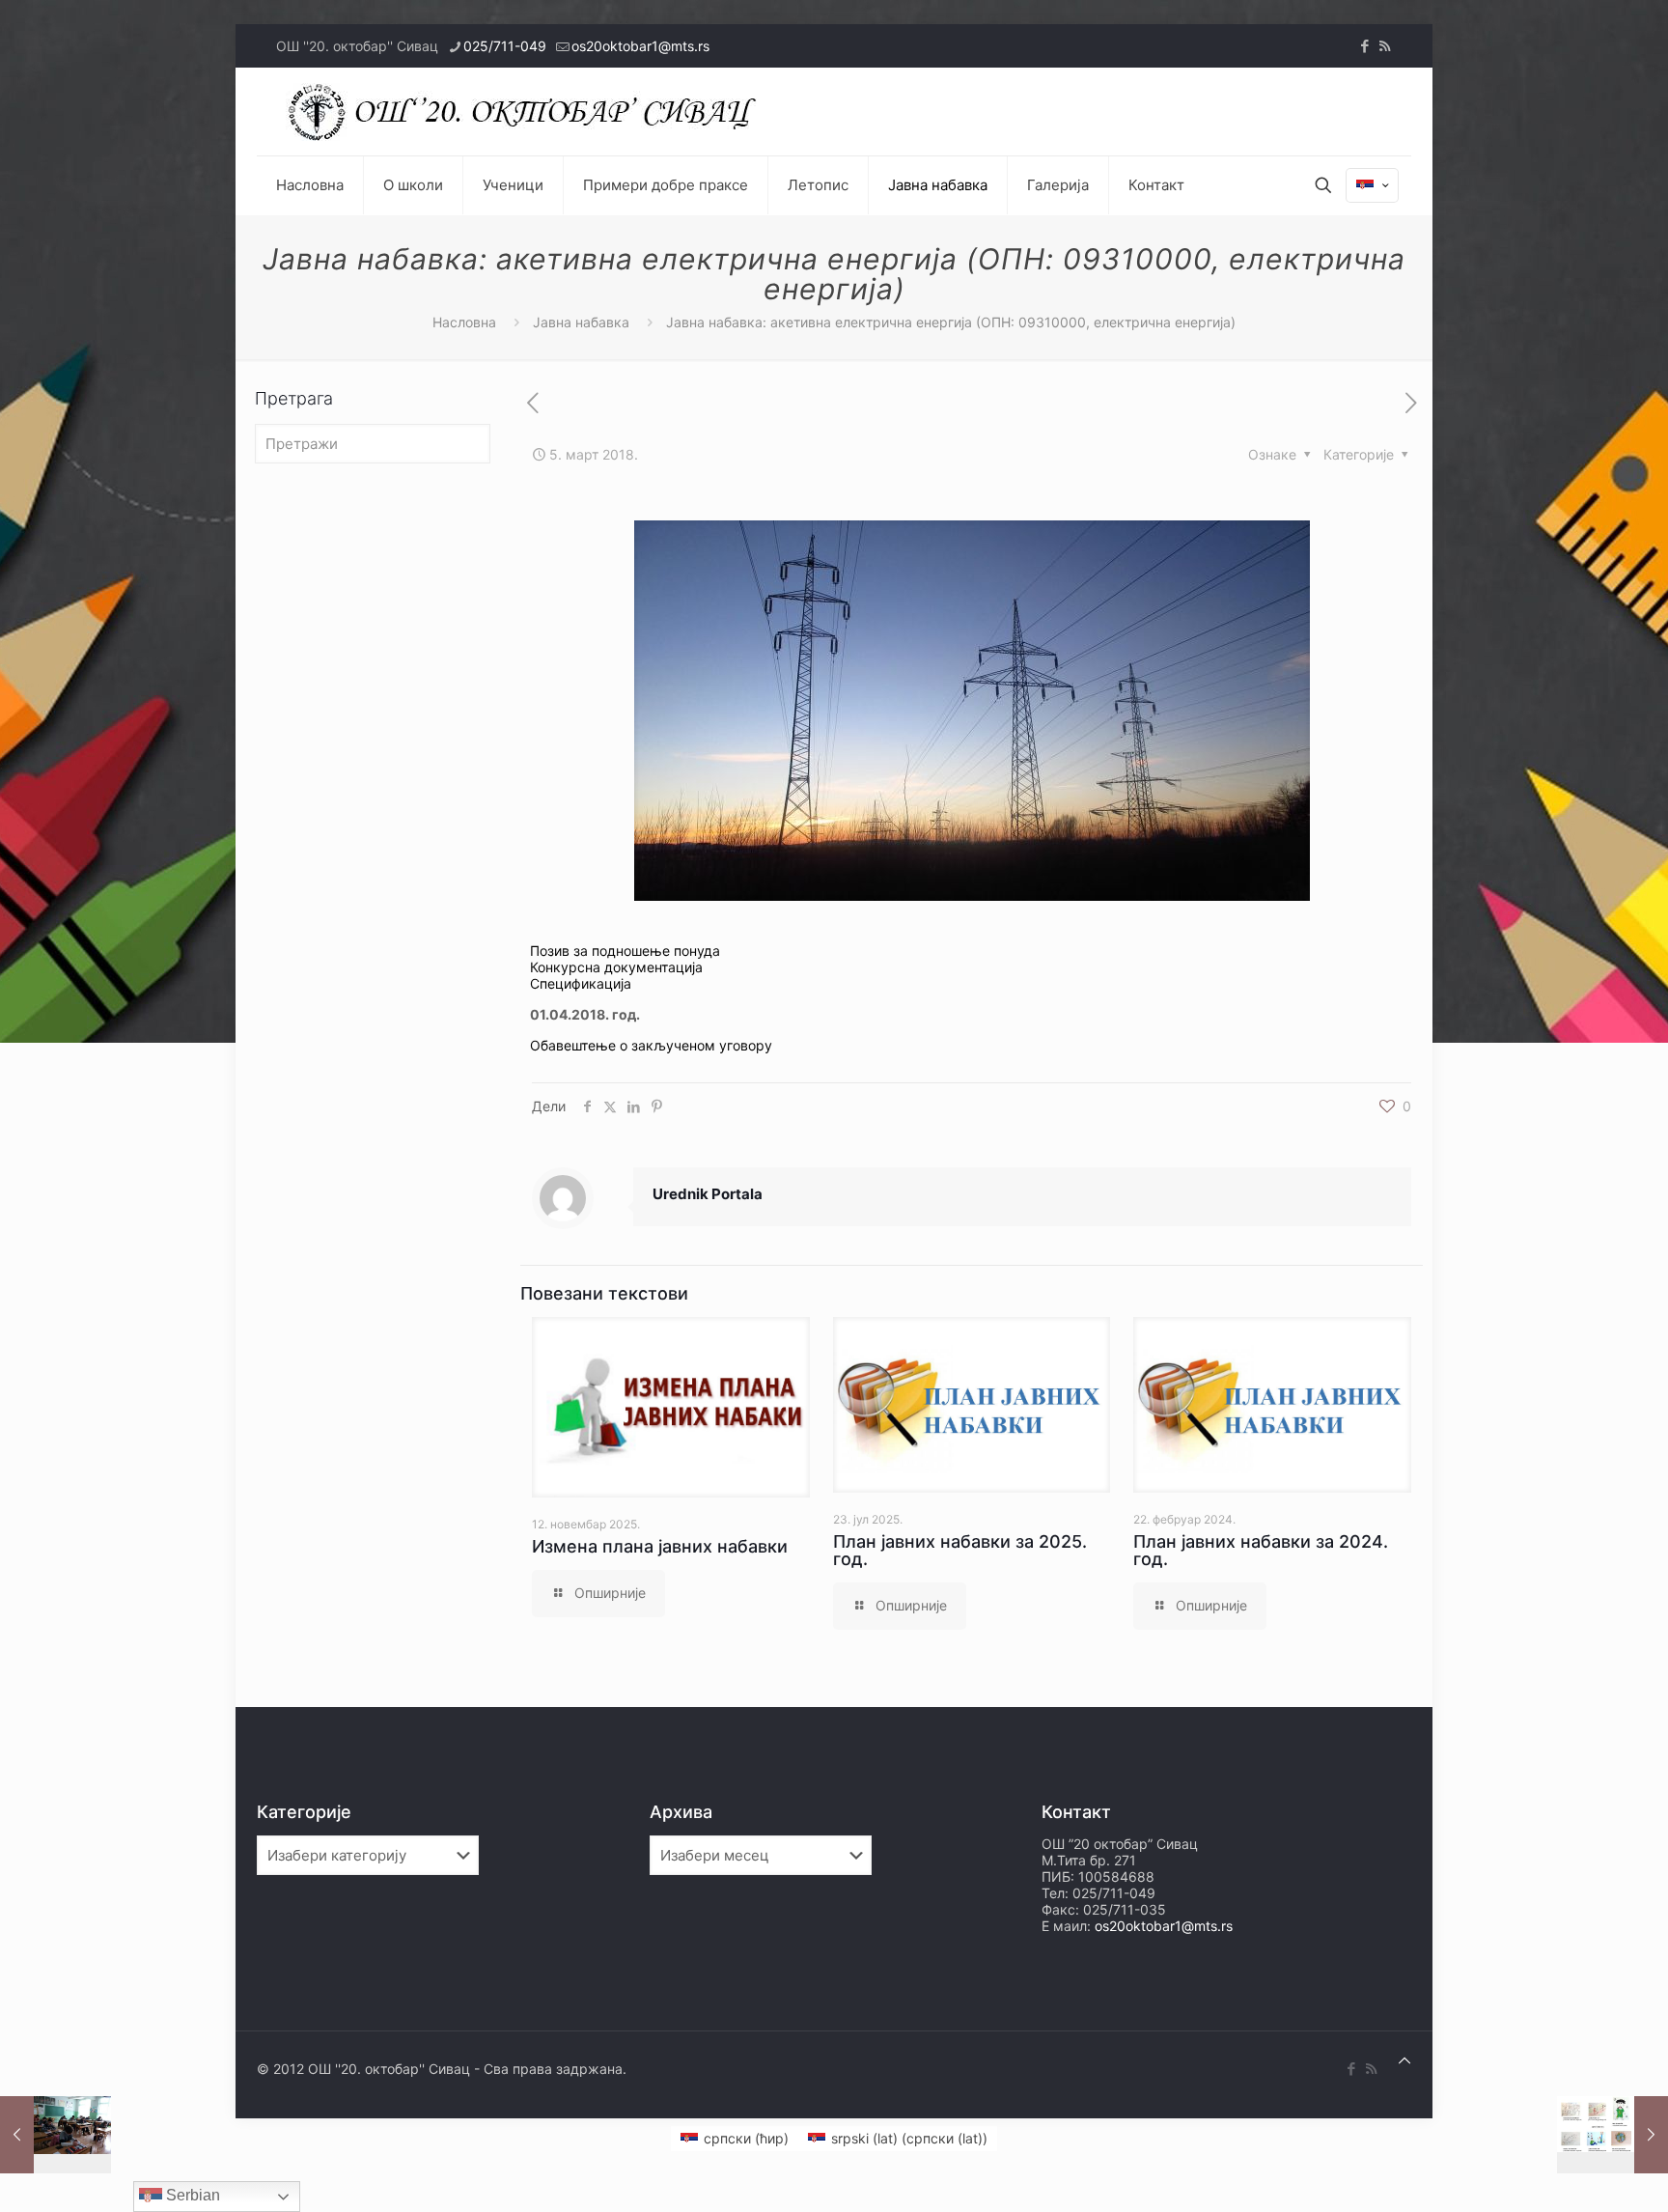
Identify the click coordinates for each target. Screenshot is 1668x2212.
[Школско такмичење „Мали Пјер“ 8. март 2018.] (1612, 2135)
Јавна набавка (581, 322)
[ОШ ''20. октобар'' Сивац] (527, 112)
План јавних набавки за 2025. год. (960, 1550)
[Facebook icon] (1364, 46)
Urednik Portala (708, 1194)
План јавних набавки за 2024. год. (1261, 1550)
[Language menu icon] (1372, 185)
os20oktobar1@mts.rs (640, 46)
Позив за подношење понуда (625, 951)
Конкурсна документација (616, 967)
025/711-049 (505, 46)
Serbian (191, 2195)
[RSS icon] (1385, 46)
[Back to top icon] (1404, 2060)
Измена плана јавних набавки (660, 1546)
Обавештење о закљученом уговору (651, 1045)
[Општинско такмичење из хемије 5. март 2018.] (56, 2135)
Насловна (464, 322)
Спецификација (581, 983)
